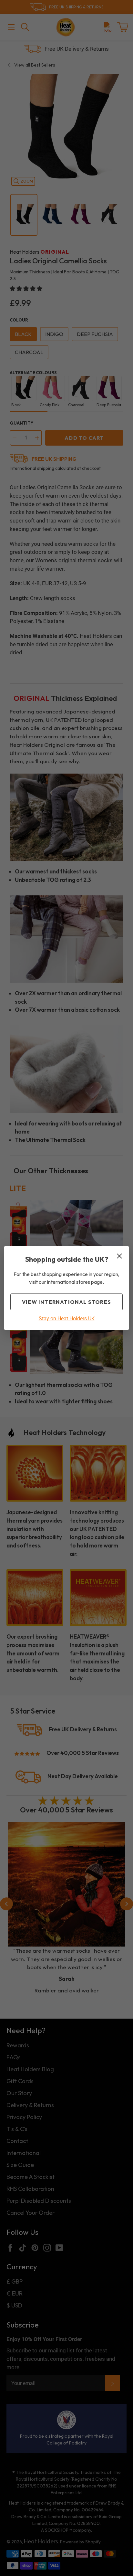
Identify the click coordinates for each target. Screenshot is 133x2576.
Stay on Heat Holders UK (67, 1319)
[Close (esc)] (119, 1256)
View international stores (66, 1302)
